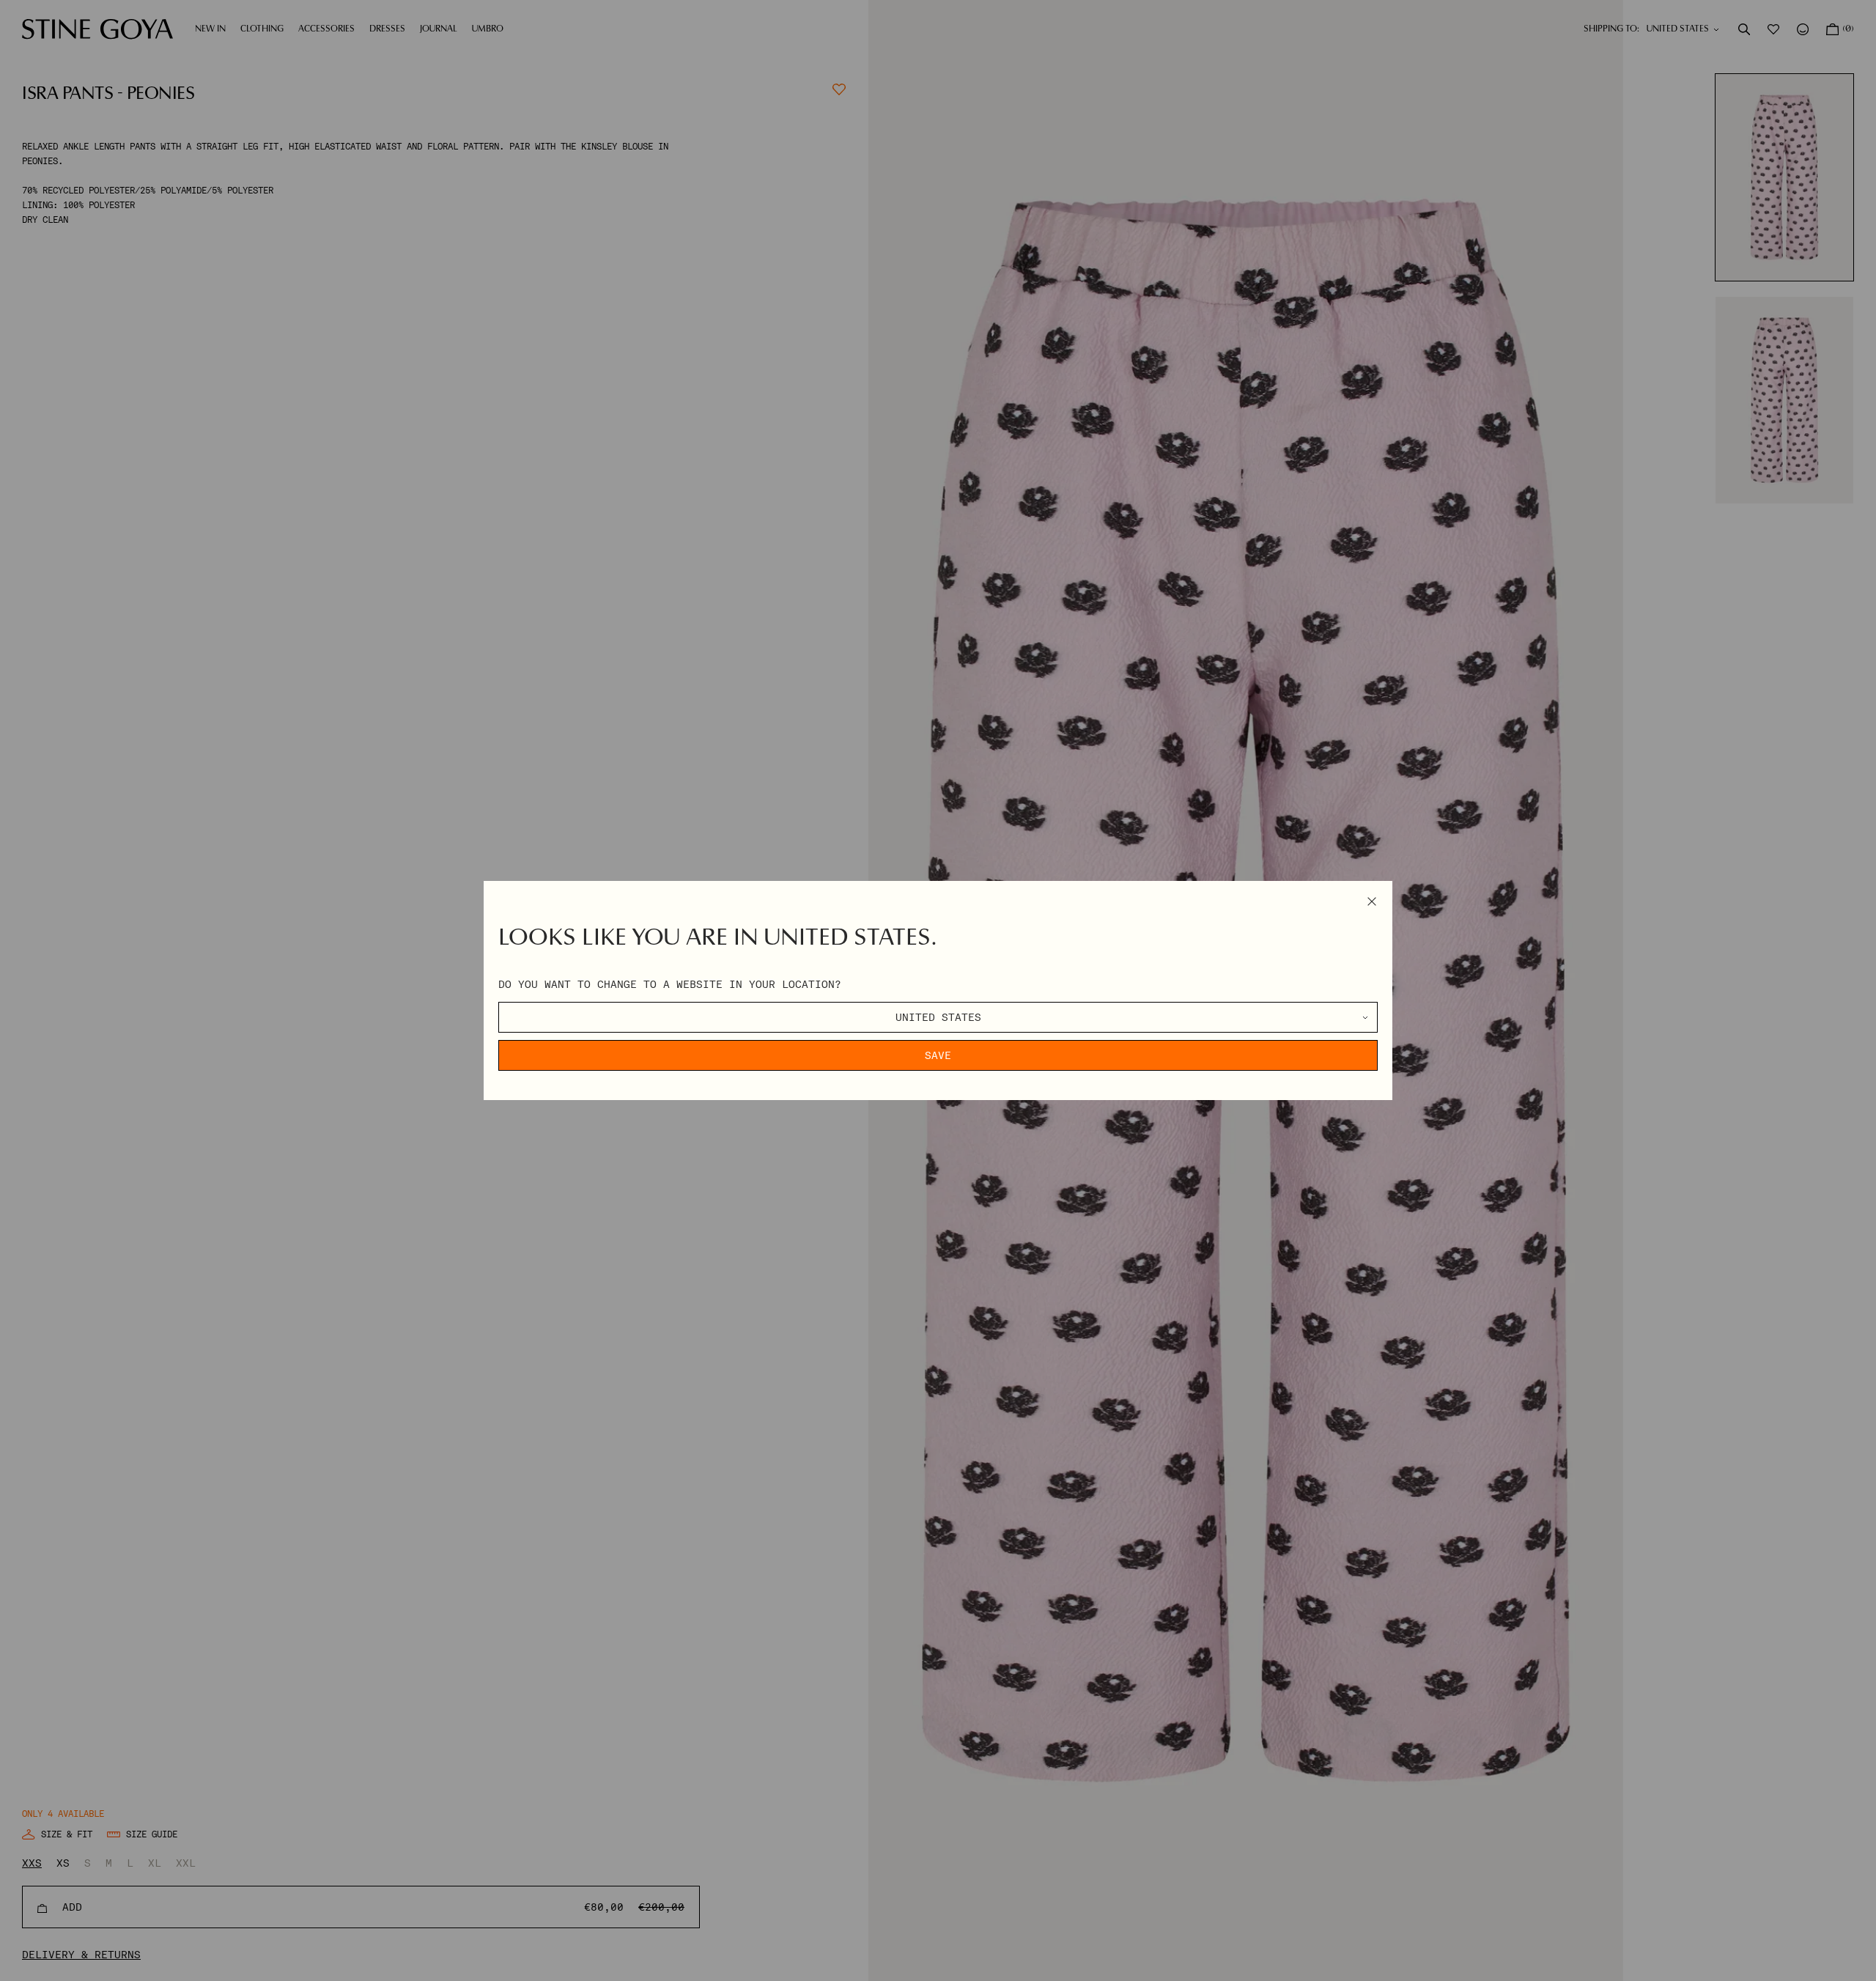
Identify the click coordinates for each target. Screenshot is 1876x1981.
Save (938, 1055)
